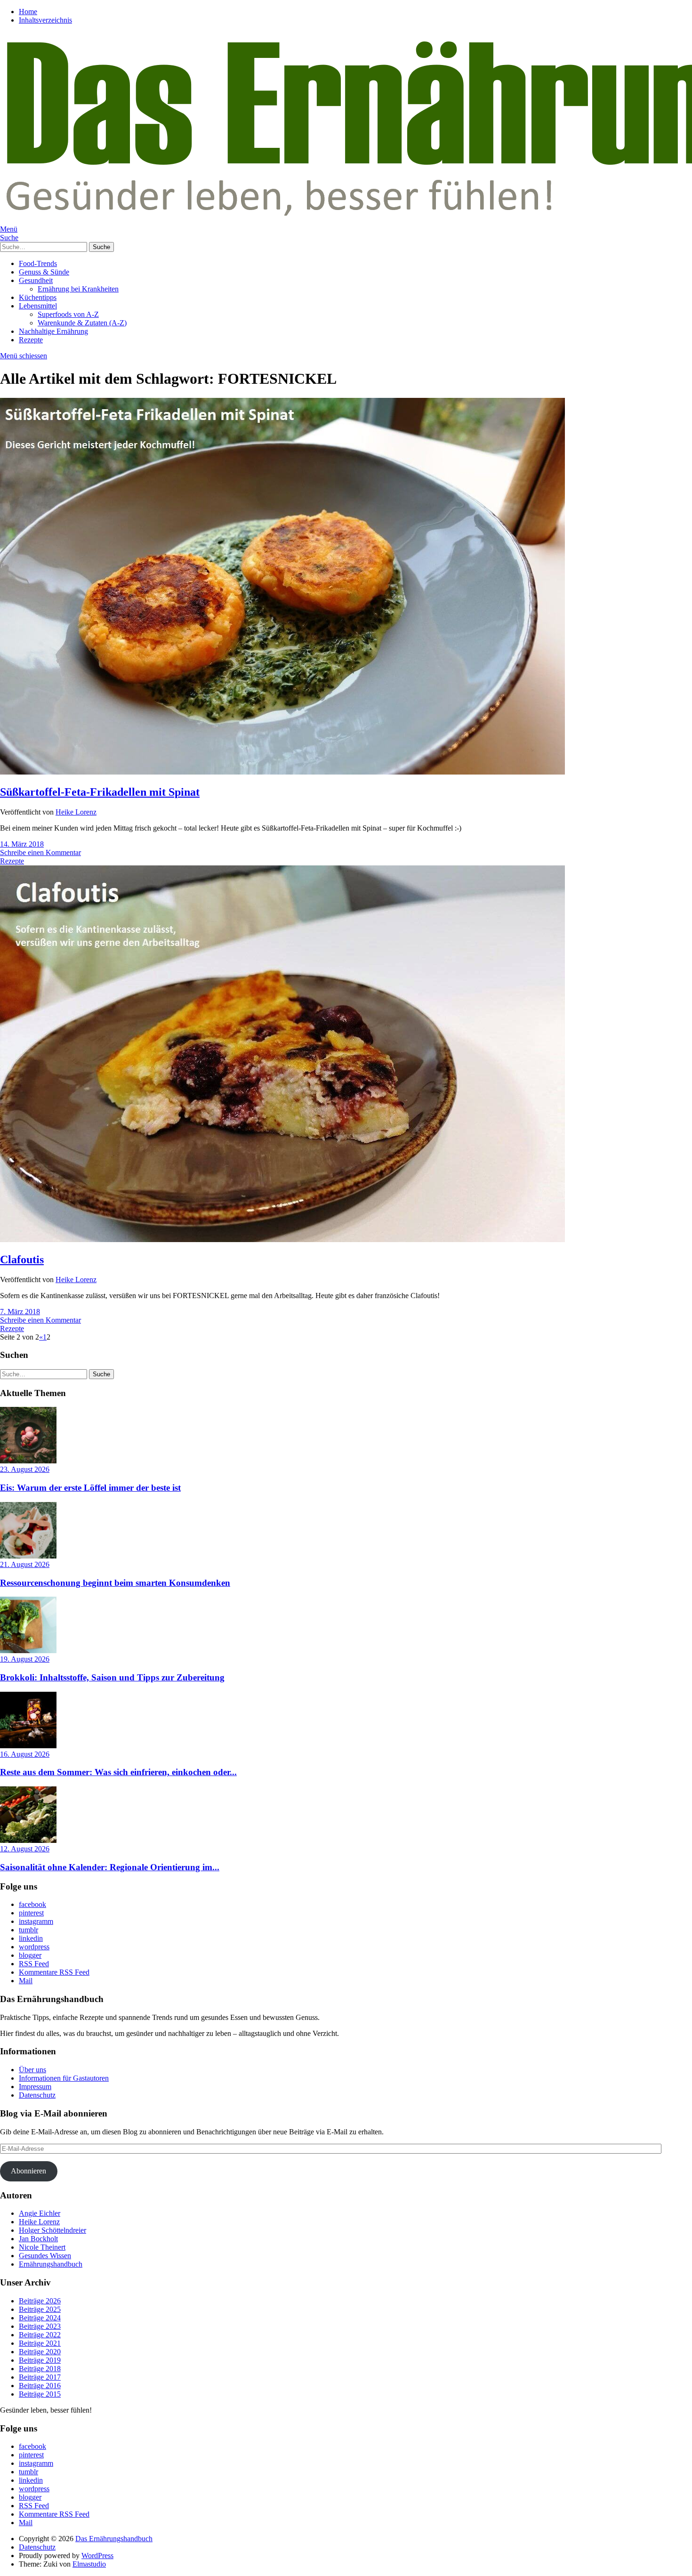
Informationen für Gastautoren (64, 2078)
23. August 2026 (25, 1469)
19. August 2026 (25, 1659)
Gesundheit (36, 280)
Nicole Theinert (42, 2247)
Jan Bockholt (38, 2239)
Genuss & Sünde (44, 272)
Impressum (35, 2087)
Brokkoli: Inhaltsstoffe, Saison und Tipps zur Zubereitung (112, 1677)
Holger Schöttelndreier (52, 2230)
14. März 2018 (22, 844)
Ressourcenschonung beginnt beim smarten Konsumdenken (115, 1583)
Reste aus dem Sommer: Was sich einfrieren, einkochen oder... (118, 1772)
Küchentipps (38, 297)
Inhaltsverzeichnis (45, 20)
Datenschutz (37, 2095)
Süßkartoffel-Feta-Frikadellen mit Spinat (100, 792)
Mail (26, 1981)
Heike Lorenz (76, 812)
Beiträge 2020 (40, 2352)
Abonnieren (28, 2171)
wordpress (34, 1947)
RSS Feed (34, 1964)
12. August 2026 (25, 1849)
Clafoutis (22, 1260)
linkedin (31, 1938)
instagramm (36, 1921)
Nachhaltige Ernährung (53, 331)
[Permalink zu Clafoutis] (282, 1240)
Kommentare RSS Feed (54, 1972)
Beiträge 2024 (40, 2318)
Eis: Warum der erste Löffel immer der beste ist (90, 1488)
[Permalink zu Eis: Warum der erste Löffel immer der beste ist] (28, 1461)
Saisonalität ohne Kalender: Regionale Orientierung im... (110, 1867)
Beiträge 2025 (40, 2309)
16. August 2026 (25, 1754)
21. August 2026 (25, 1564)
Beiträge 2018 (40, 2369)
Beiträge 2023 (40, 2326)
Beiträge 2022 (40, 2335)
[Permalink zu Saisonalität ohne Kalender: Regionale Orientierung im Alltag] (28, 1840)
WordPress (97, 2556)
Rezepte (31, 340)
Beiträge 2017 (40, 2377)
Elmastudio (89, 2564)
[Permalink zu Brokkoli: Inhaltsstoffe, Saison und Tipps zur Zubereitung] (28, 1651)
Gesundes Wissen (45, 2256)
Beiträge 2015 (40, 2394)
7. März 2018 (20, 1312)
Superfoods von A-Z (68, 314)
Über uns (32, 2070)
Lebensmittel (38, 306)
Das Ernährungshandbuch (114, 2539)
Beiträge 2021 (40, 2343)
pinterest (31, 1913)
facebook (32, 1904)
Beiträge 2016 (40, 2386)
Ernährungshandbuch (51, 2264)
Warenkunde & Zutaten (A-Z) (82, 323)
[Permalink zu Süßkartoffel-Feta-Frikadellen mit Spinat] (282, 772)
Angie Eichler (40, 2213)
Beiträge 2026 (40, 2301)
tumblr (28, 1930)
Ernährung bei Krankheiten (78, 289)
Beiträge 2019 (40, 2360)
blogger (30, 1955)
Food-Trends (38, 263)
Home (28, 12)
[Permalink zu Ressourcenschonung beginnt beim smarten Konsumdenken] (28, 1556)
